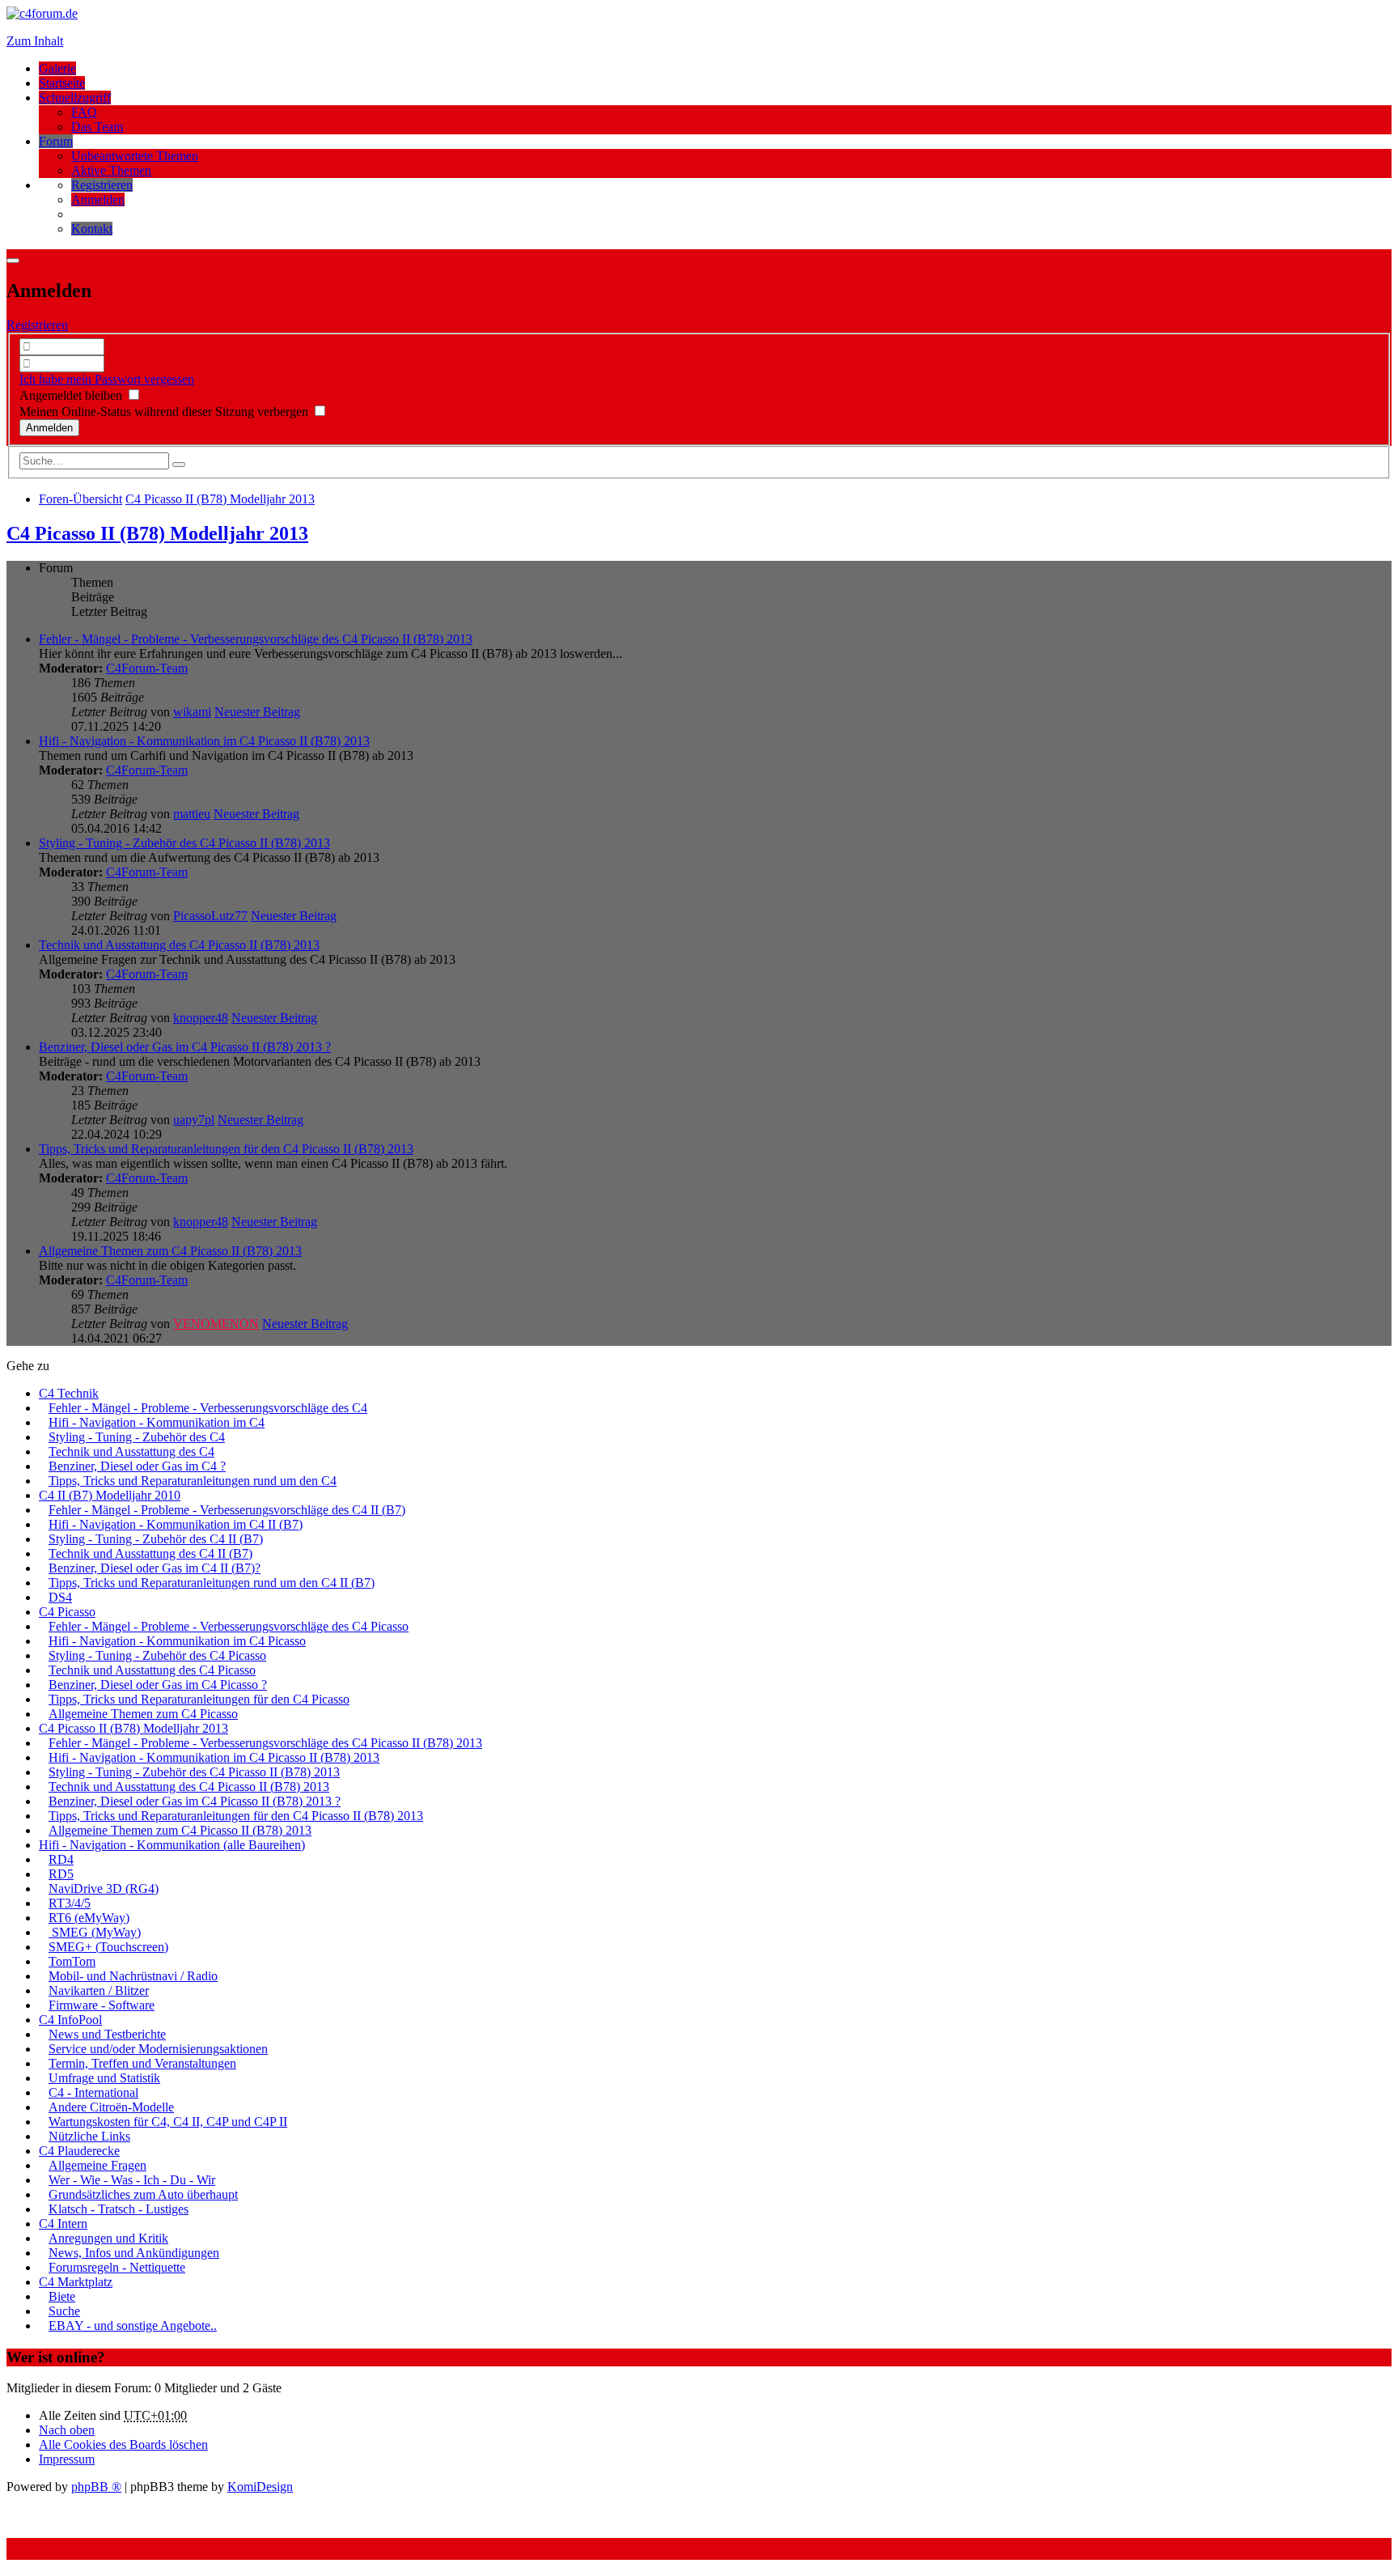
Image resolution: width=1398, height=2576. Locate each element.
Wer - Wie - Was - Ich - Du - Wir (132, 2180)
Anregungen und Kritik (108, 2238)
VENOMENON (216, 1324)
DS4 (60, 1597)
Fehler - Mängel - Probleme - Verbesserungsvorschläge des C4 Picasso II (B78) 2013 (256, 639)
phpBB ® (96, 2487)
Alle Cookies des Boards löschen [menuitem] (123, 2444)
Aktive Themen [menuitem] (111, 170)
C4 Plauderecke (79, 2151)
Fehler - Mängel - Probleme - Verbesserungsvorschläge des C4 (208, 1408)
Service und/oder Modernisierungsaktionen (158, 2049)
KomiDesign (260, 2487)
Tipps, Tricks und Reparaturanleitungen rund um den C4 (193, 1481)
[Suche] (179, 465)
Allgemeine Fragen (97, 2165)
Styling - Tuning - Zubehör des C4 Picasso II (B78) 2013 (184, 843)
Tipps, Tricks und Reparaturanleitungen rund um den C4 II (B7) (212, 1583)
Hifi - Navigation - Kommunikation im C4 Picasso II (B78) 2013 (204, 741)
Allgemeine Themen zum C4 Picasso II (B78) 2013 (170, 1251)
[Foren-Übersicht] (42, 13)
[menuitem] (102, 185)
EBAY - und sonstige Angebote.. (133, 2326)
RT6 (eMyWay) (89, 1918)
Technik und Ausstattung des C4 (131, 1451)
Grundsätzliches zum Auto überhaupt (143, 2194)
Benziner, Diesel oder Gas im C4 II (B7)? (155, 1568)
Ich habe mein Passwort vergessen (107, 379)
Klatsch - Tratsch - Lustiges (119, 2209)
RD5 (61, 1874)
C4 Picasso (67, 1612)
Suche (64, 2311)
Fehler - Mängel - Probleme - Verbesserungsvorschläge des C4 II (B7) (227, 1510)
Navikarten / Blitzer (99, 1990)
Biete (62, 2296)
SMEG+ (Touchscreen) (108, 1947)
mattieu (192, 814)
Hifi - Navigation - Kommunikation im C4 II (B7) (176, 1524)
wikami (192, 712)
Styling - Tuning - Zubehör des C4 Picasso (157, 1655)
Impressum (67, 2459)
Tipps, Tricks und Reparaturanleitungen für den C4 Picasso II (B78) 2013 (226, 1149)
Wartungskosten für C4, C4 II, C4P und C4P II (168, 2122)
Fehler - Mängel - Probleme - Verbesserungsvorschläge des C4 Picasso (229, 1626)
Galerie (57, 68)
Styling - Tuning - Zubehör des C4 (137, 1437)
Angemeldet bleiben (72, 395)
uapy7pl (194, 1120)
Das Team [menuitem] (97, 127)
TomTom (72, 1961)
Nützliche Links (89, 2136)
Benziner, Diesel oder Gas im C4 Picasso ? (158, 1685)
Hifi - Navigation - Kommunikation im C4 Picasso (177, 1641)
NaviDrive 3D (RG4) (104, 1889)
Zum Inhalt (35, 41)
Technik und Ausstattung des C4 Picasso (152, 1670)
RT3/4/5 (70, 1903)
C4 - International (93, 2092)
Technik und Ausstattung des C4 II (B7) (150, 1553)
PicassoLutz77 (210, 916)
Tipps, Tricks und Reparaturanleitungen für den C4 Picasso (199, 1699)
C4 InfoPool (70, 2020)
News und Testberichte (107, 2034)
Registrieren (37, 325)
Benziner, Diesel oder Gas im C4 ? (137, 1466)
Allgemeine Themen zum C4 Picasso (143, 1714)
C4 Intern (63, 2224)
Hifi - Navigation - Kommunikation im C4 (157, 1422)
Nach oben (67, 2430)
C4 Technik (69, 1393)
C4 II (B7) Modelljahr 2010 (110, 1495)
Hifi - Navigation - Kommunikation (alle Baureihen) (172, 1845)
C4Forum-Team (147, 668)
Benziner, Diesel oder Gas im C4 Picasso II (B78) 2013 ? (185, 1047)
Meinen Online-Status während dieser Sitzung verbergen (165, 412)
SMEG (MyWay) (95, 1932)
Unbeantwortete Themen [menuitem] (135, 156)
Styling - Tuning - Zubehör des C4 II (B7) (156, 1539)
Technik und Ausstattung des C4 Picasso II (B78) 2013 (179, 945)
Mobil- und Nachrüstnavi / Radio (133, 1976)
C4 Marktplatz (76, 2282)
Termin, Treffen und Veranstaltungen (142, 2063)
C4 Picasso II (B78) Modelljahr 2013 (157, 533)
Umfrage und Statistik (104, 2078)
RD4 (61, 1859)
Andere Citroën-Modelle (111, 2107)
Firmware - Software (102, 2005)
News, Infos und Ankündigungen (134, 2253)
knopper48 (201, 1018)
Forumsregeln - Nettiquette (117, 2267)
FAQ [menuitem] (84, 112)
